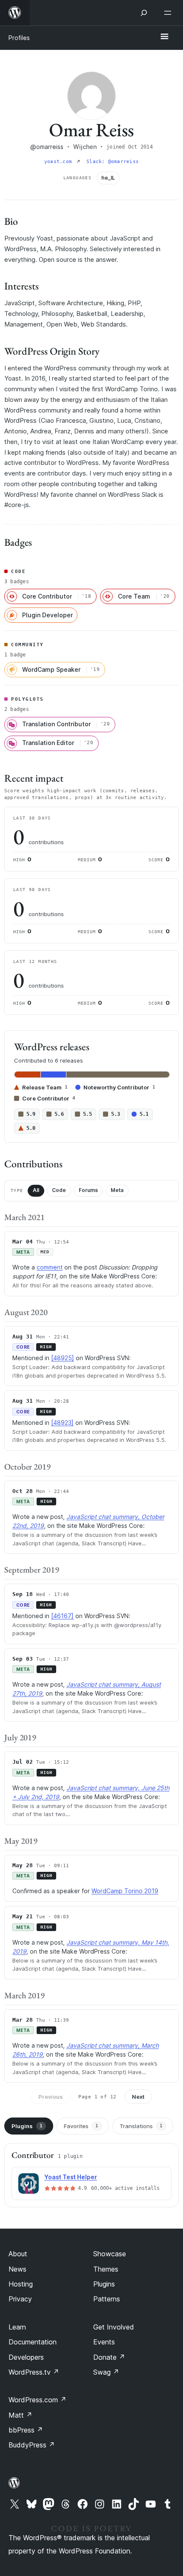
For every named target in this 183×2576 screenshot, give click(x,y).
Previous (51, 2097)
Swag (106, 2372)
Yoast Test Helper (71, 2177)
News (17, 2269)
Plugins (27, 2126)
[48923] (62, 1423)
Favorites (81, 2126)
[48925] (63, 1358)
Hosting (21, 2284)
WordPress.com (37, 2400)
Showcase (110, 2254)
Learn (17, 2327)
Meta (117, 1190)
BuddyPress (32, 2445)
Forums (88, 1190)
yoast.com (60, 162)
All (36, 1190)
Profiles (19, 38)
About (18, 2254)
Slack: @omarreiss (113, 162)
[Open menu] (169, 13)
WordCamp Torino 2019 (125, 1891)
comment (50, 1267)
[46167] (62, 1616)
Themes (106, 2269)
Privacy (20, 2299)
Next (138, 2097)
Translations (141, 2126)
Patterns (107, 2299)
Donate (109, 2357)
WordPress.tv (34, 2372)
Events (104, 2342)
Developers (26, 2357)
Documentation (33, 2342)
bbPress (26, 2430)
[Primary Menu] (164, 37)
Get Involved (114, 2327)
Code (59, 1190)
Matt (20, 2415)
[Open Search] (144, 13)
